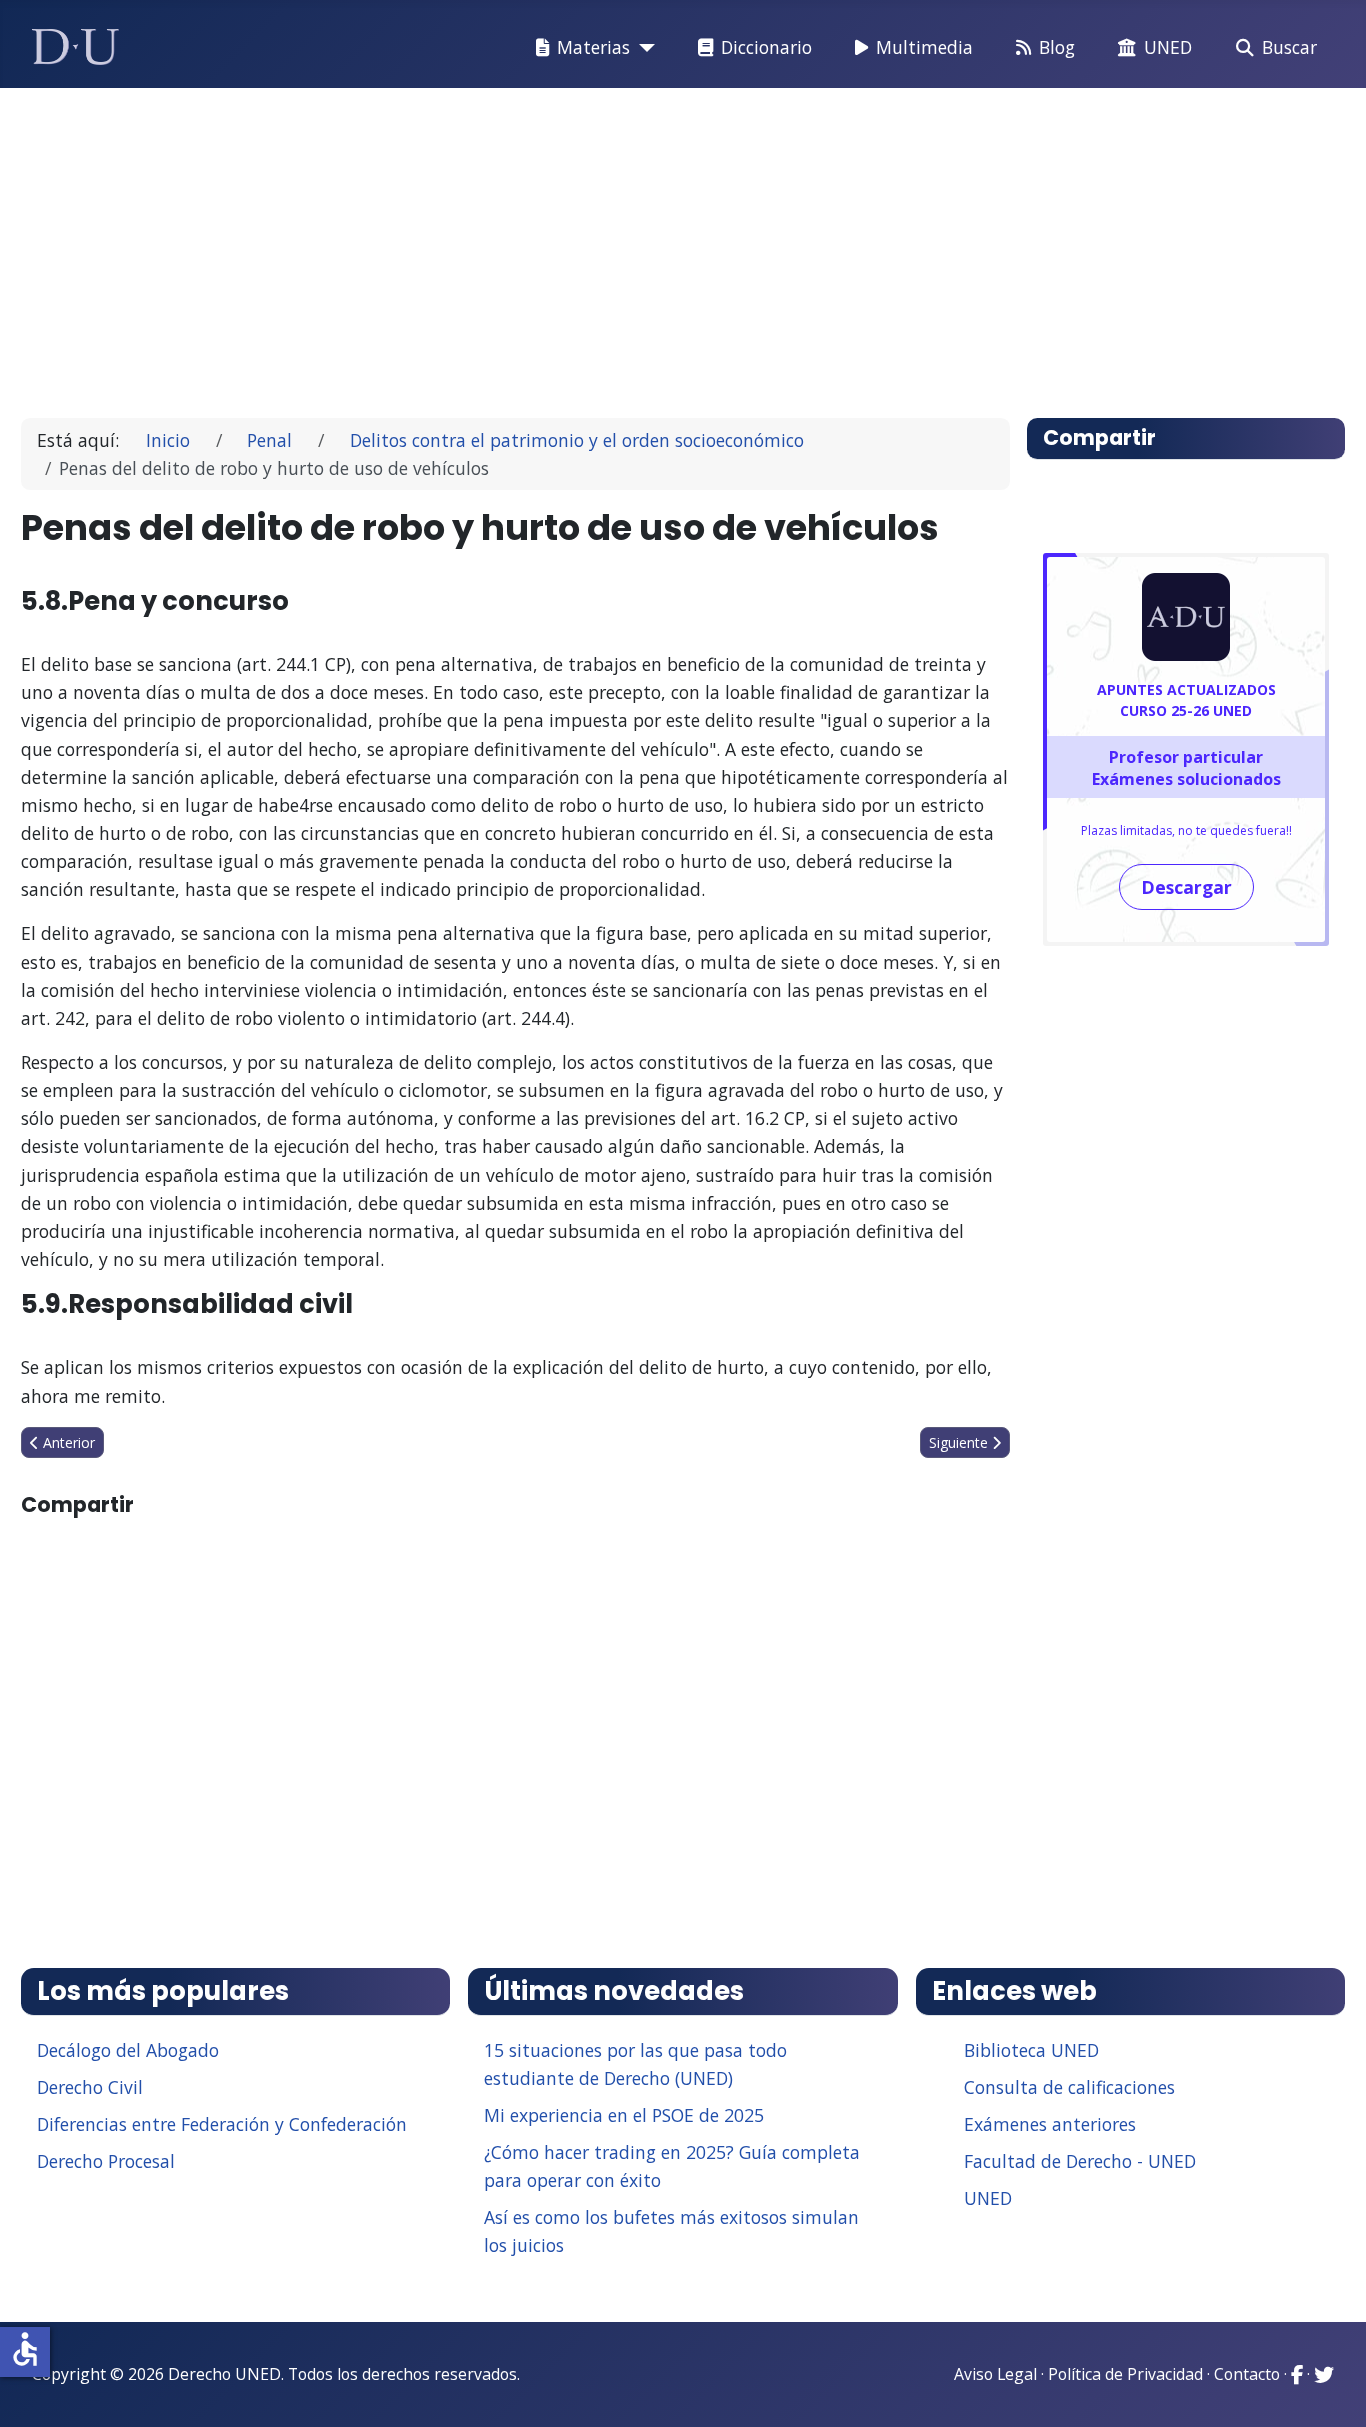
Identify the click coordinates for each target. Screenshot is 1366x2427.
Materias (593, 47)
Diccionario (766, 47)
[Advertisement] (637, 244)
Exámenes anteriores (1050, 2124)
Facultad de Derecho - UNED (1080, 2161)
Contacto (1247, 2374)
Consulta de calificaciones (1069, 2087)
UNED (1168, 47)
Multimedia (924, 47)
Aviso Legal (995, 2374)
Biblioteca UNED (1031, 2050)
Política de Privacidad (1125, 2374)
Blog (1057, 47)
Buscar (1289, 47)
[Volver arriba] (1329, 2387)
